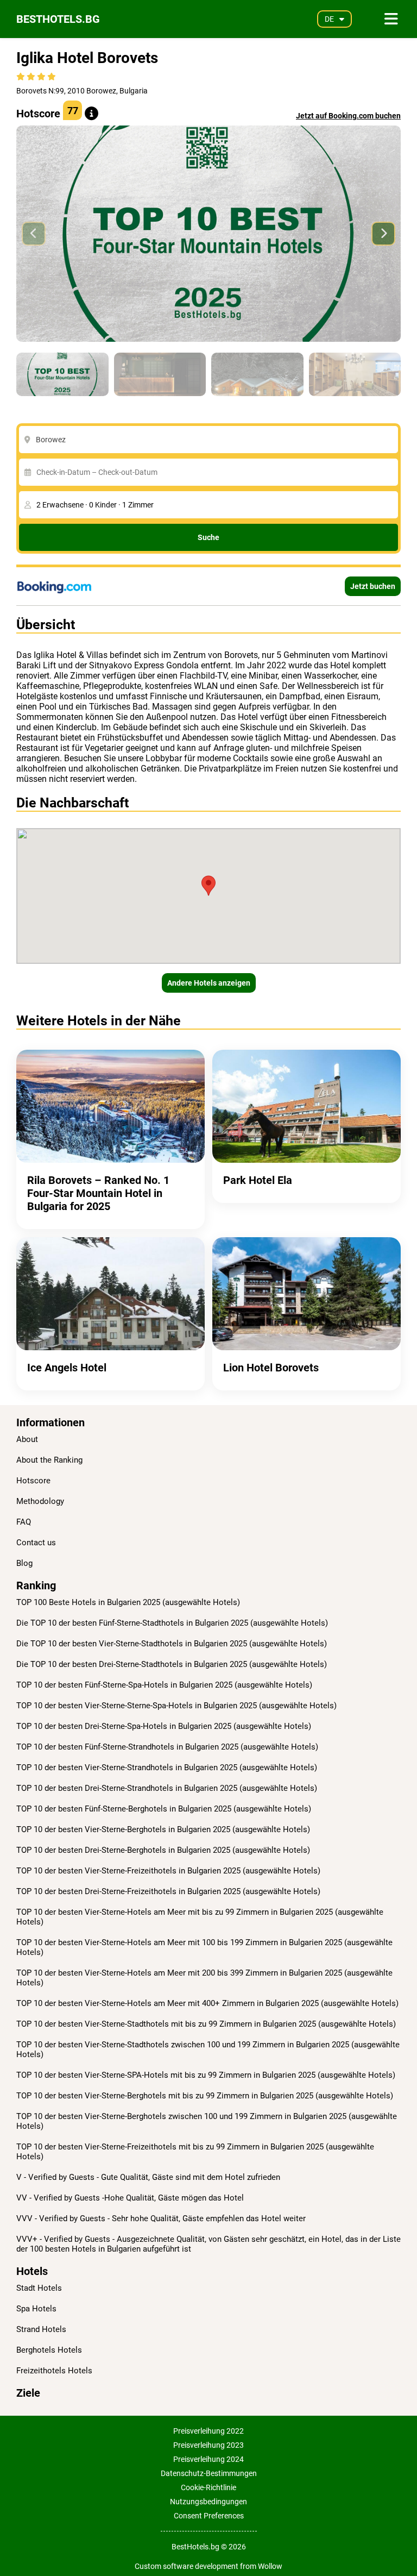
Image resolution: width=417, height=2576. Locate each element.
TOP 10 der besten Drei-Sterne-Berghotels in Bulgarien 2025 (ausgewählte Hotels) (163, 1850)
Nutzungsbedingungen (208, 2502)
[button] (383, 234)
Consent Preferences (209, 2516)
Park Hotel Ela (258, 1180)
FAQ (24, 1522)
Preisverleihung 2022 (208, 2431)
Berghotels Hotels (49, 2350)
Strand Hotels (41, 2329)
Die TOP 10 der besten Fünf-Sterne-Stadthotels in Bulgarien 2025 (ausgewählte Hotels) (172, 1623)
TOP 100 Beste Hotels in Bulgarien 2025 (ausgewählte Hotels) (128, 1602)
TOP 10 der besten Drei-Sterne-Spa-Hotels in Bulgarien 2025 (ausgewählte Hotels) (164, 1726)
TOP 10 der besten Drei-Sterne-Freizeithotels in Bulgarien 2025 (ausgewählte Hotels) (168, 1891)
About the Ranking (49, 1460)
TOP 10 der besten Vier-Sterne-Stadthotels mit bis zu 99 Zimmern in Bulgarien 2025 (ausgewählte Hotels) (206, 2024)
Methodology (40, 1501)
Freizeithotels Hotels (54, 2371)
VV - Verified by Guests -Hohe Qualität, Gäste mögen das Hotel (130, 2198)
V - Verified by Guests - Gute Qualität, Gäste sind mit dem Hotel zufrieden (148, 2177)
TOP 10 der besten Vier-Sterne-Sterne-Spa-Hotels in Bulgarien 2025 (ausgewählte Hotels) (176, 1706)
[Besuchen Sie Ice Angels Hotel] (110, 1294)
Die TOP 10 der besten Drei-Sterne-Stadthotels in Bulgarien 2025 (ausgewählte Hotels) (172, 1664)
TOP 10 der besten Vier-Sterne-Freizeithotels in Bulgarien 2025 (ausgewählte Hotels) (168, 1871)
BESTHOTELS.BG (58, 19)
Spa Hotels (36, 2309)
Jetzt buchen (373, 586)
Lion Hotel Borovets (271, 1368)
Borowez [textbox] (51, 440)
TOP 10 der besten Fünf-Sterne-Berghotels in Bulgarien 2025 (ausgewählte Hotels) (164, 1809)
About (27, 1439)
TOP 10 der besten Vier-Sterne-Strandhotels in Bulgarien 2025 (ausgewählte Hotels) (167, 1768)
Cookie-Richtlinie (208, 2487)
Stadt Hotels (39, 2288)
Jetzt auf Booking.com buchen (348, 116)
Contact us (36, 1543)
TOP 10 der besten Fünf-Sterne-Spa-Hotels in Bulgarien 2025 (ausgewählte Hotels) (164, 1685)
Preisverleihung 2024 (208, 2459)
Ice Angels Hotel (67, 1368)
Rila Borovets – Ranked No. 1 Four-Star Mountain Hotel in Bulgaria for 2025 (98, 1193)
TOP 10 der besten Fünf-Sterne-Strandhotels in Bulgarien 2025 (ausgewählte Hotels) (167, 1747)
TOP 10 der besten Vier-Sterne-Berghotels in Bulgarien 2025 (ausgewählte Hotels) (163, 1829)
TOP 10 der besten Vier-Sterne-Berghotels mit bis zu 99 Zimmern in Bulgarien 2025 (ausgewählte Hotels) (205, 2096)
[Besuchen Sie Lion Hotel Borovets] (307, 1294)
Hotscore (33, 1481)
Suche (208, 537)
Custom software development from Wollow (208, 2566)
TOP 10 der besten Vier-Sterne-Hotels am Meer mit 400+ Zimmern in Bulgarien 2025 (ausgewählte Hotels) (207, 2003)
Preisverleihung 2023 (208, 2445)
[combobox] (211, 440)
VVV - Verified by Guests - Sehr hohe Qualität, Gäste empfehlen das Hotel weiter (161, 2218)
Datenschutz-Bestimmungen (209, 2473)
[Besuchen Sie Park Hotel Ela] (307, 1106)
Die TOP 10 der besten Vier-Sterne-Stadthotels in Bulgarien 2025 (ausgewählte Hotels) (172, 1644)
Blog (24, 1563)
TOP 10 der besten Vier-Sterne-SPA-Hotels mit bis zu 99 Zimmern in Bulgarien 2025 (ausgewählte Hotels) (206, 2075)
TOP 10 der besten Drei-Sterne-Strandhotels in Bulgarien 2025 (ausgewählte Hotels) (167, 1788)
